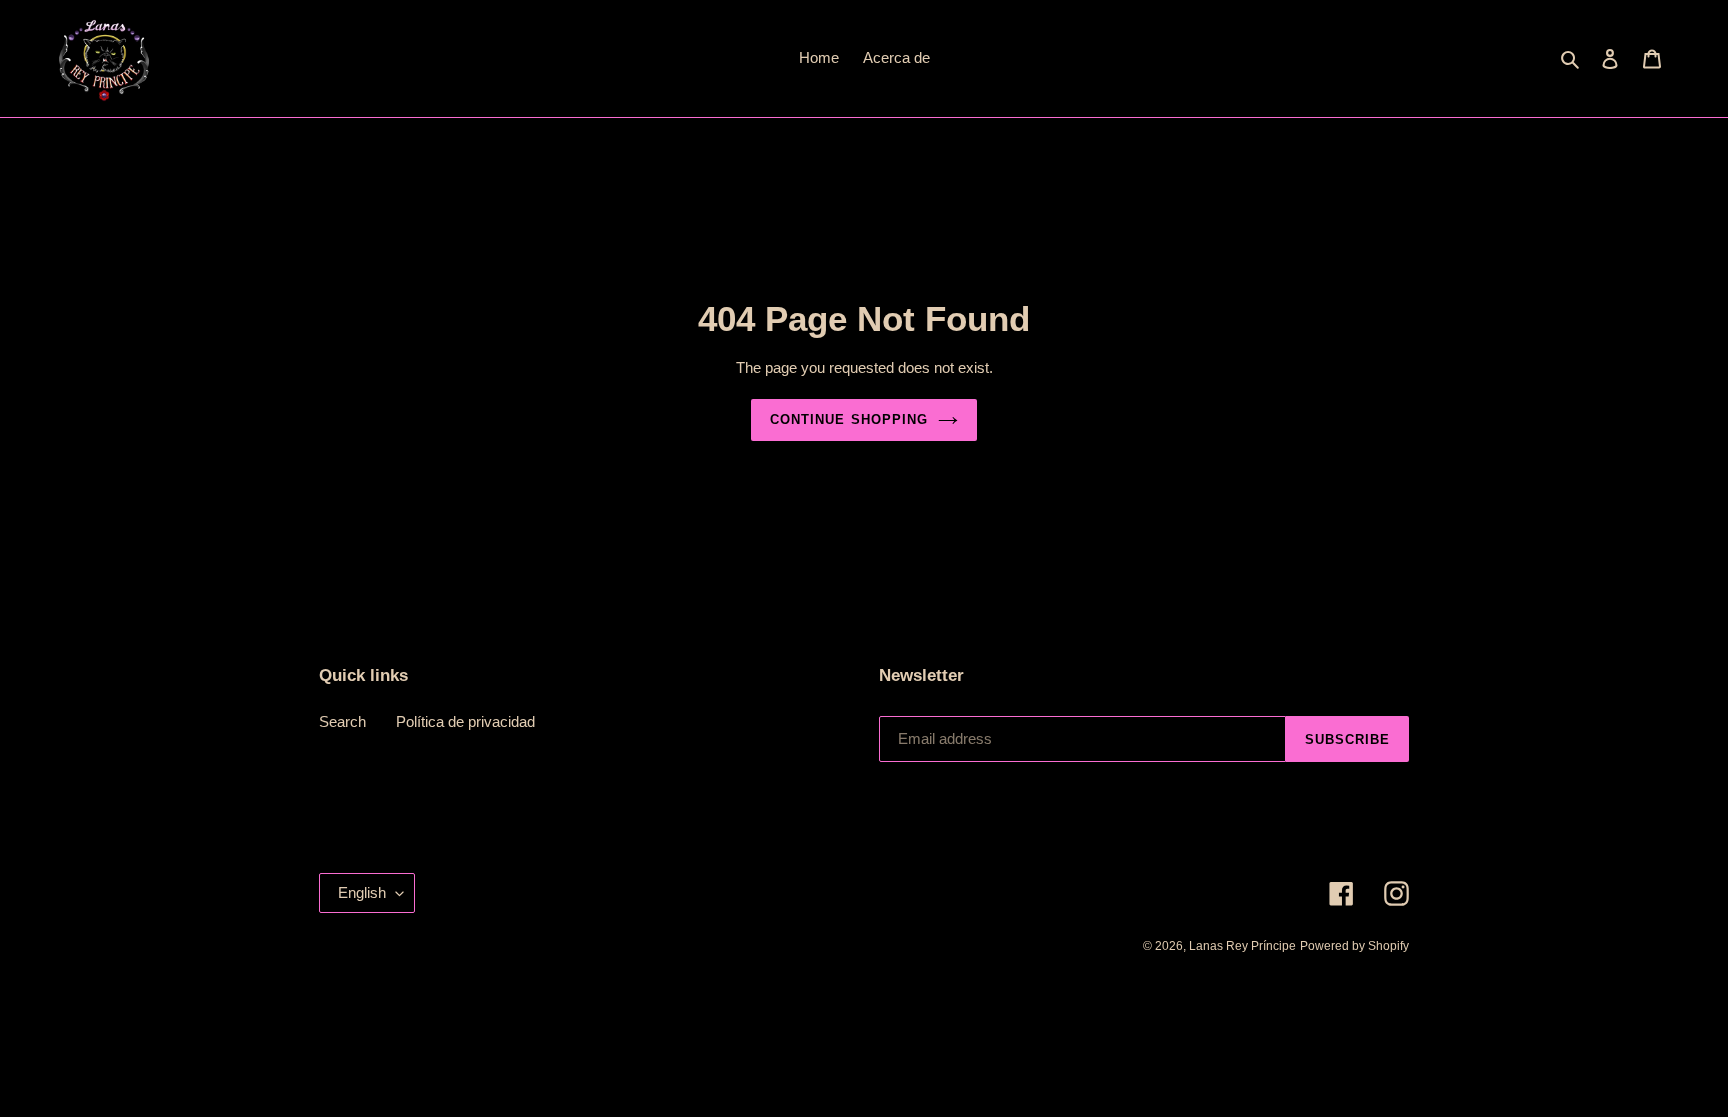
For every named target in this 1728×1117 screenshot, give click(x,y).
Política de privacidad (465, 721)
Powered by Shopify (1354, 946)
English (362, 892)
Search (342, 721)
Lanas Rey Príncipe (1242, 946)
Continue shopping (849, 419)
